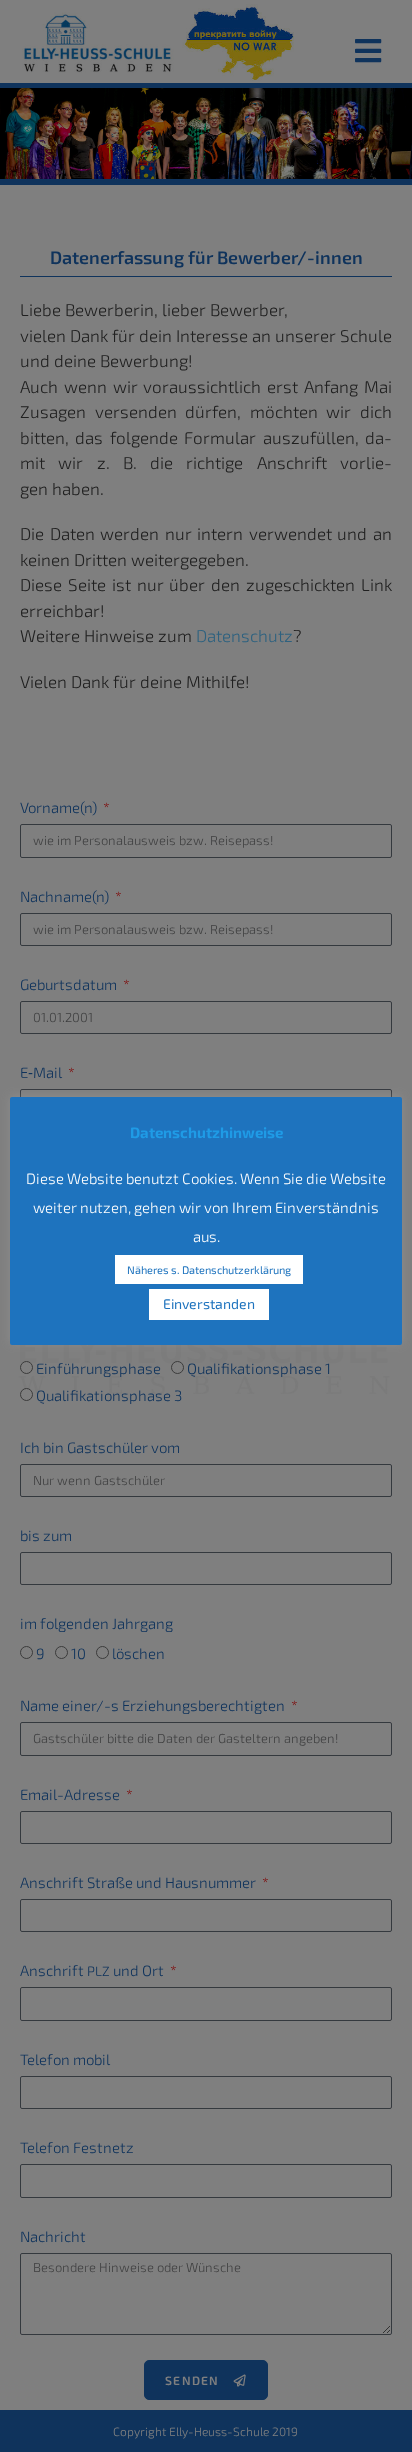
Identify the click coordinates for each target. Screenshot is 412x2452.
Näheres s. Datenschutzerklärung (209, 1269)
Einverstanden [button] (209, 1303)
